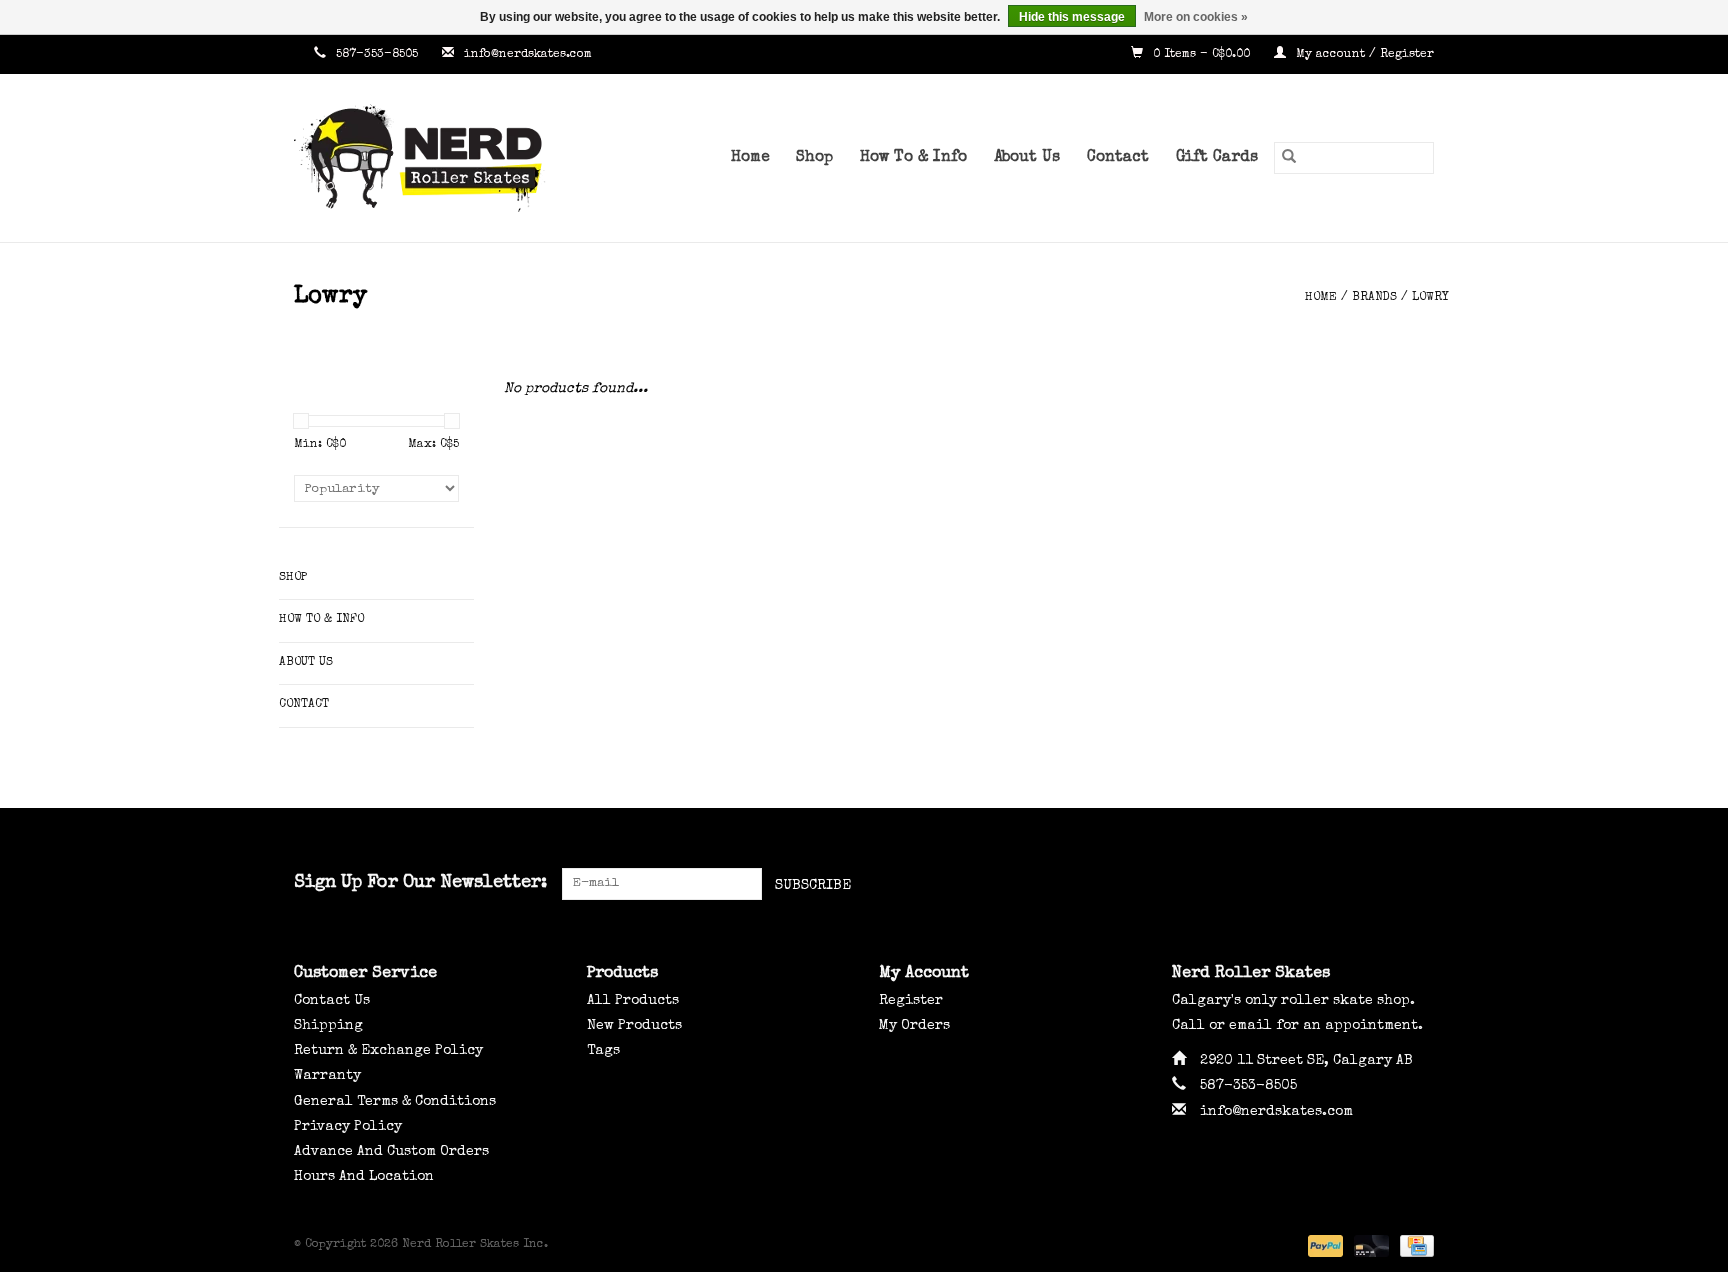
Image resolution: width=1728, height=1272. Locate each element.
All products (633, 1001)
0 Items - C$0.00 (1201, 55)
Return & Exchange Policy (388, 1051)
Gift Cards (1217, 158)
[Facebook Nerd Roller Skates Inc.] (1346, 884)
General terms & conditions (395, 1102)
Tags (603, 1051)
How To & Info (913, 158)
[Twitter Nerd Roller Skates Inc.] (1382, 884)
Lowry (1430, 298)
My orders (914, 1026)
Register (911, 1001)
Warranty (327, 1076)
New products (634, 1026)
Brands (1374, 298)
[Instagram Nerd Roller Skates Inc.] (1418, 884)
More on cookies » (1196, 17)
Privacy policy (348, 1127)
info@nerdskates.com (528, 55)
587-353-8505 (377, 55)
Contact (1118, 158)
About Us (1027, 158)
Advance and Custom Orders (391, 1152)
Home (750, 158)
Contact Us (332, 1001)
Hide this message (1072, 17)
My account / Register (1363, 55)
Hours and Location (364, 1177)
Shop (814, 158)
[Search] (1289, 158)
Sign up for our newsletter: (420, 883)
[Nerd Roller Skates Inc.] (449, 158)
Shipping (328, 1026)
